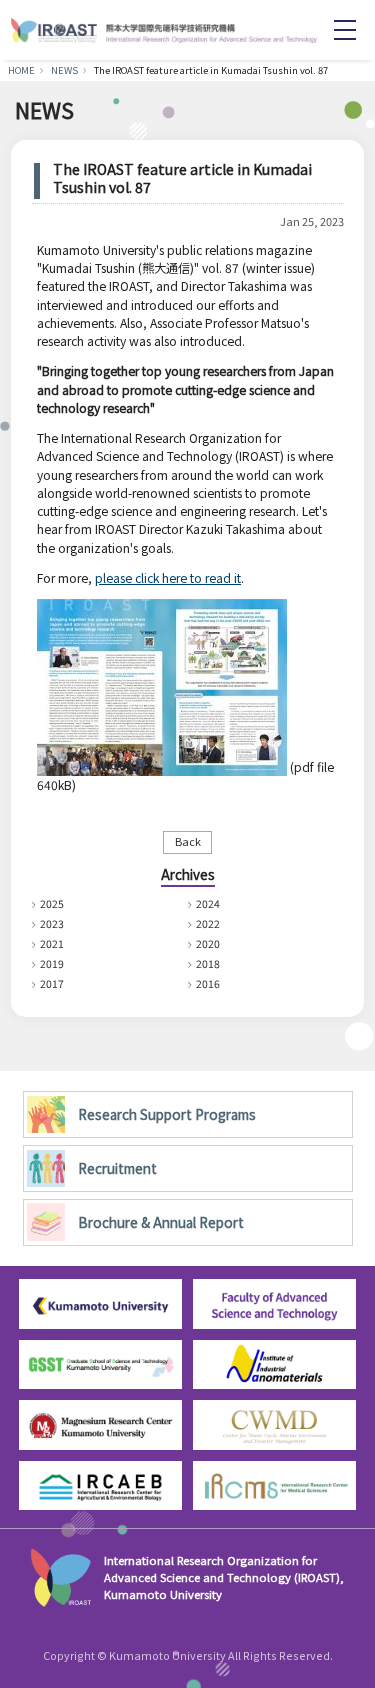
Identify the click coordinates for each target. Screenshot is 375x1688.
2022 (208, 923)
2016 (208, 983)
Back (188, 841)
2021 (52, 943)
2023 (52, 923)
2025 (52, 903)
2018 (208, 963)
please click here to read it (168, 577)
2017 (52, 983)
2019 (52, 963)
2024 (208, 903)
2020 (208, 943)
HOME (21, 70)
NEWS (64, 70)
